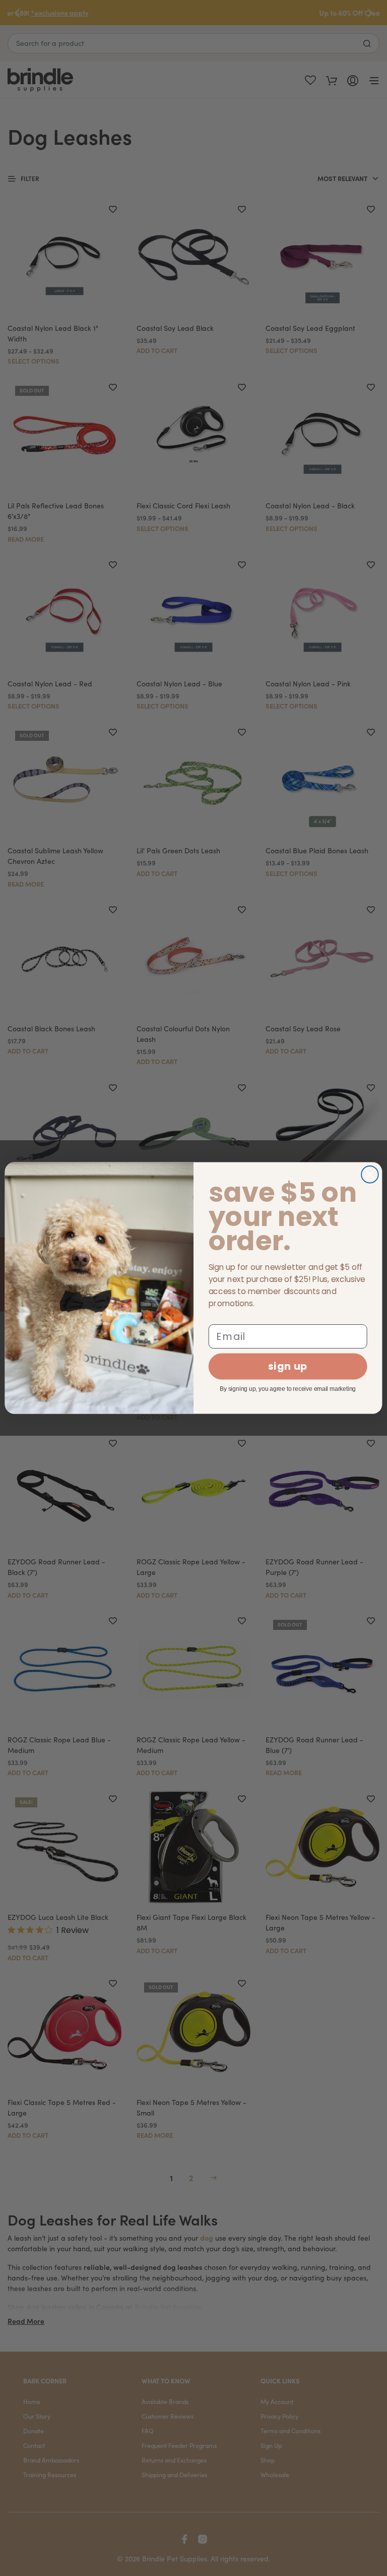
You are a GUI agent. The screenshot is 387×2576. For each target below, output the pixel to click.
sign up (288, 1366)
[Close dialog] (370, 1175)
